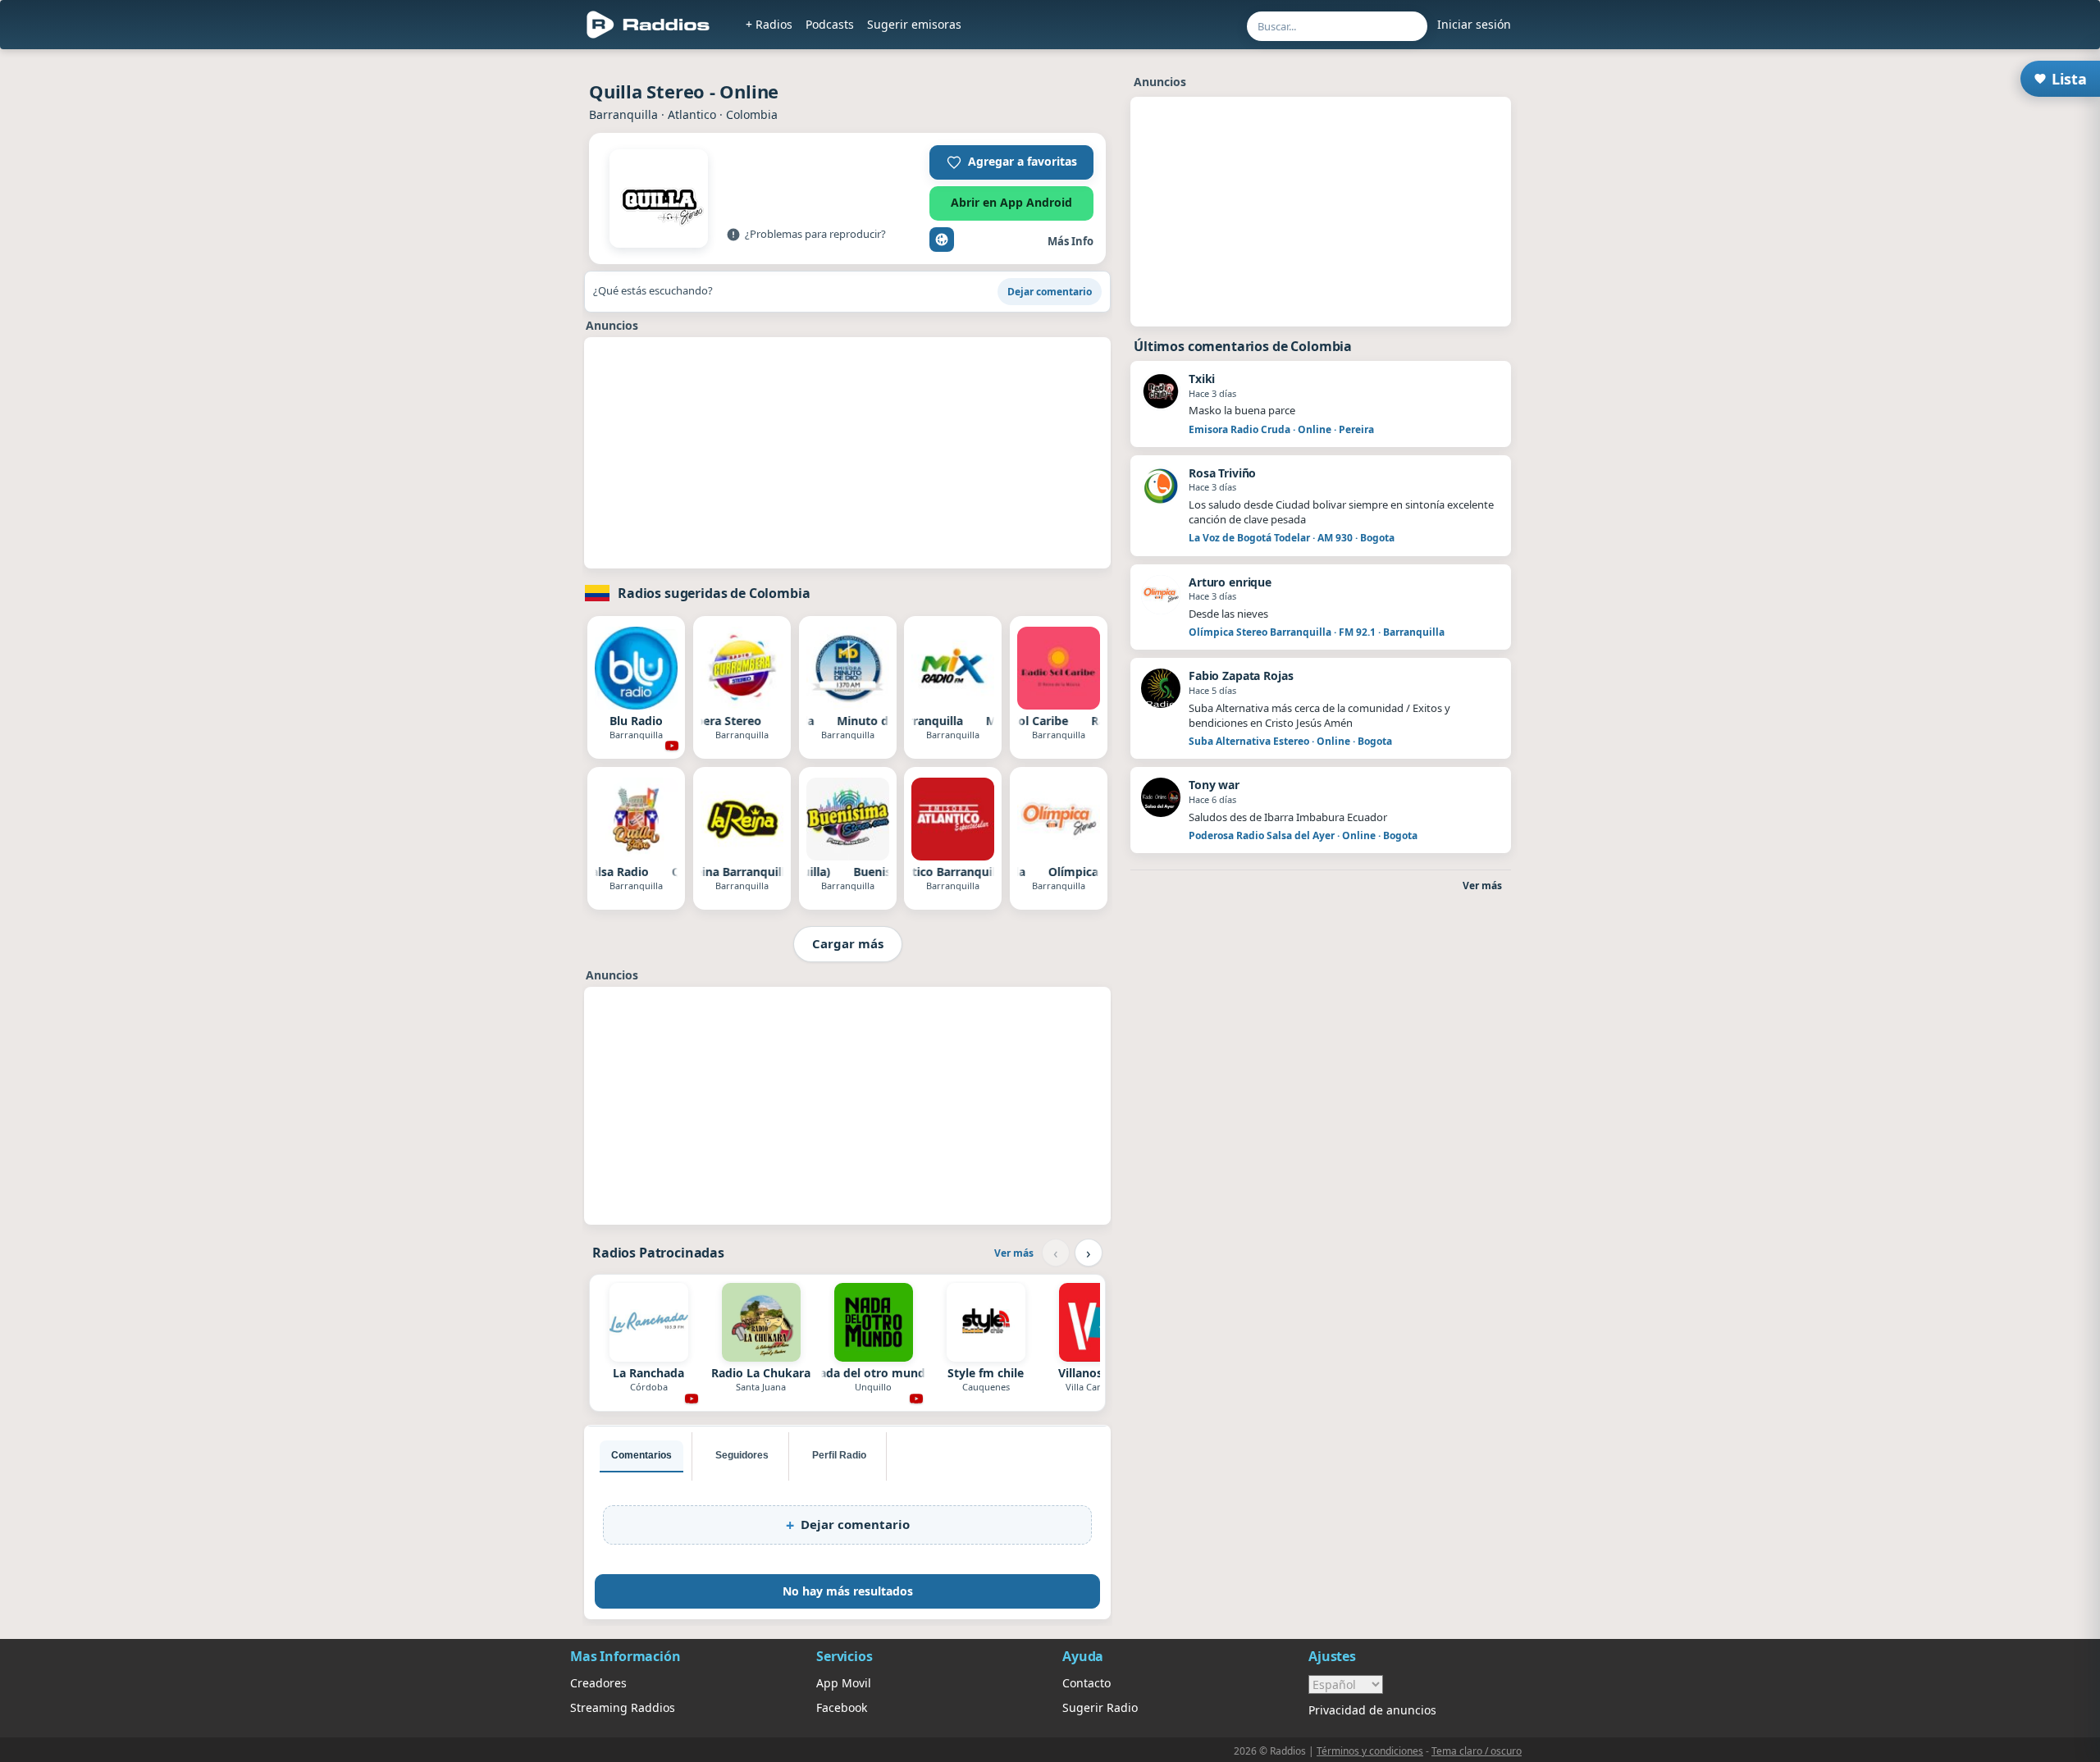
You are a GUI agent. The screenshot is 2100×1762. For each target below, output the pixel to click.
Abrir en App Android (1011, 202)
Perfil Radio (839, 1455)
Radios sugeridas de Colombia (714, 593)
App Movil (844, 1683)
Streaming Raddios (623, 1707)
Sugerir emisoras (914, 24)
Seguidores (742, 1455)
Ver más (1014, 1253)
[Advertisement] (847, 453)
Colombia (752, 114)
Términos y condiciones (1370, 1751)
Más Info (1071, 241)
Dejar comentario (1050, 292)
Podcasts (830, 24)
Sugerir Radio (1100, 1707)
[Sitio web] (942, 240)
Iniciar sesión (1474, 24)
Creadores (598, 1683)
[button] (1011, 162)
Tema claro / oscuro (1477, 1751)
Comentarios (641, 1455)
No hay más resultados (848, 1591)
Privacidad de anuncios (1372, 1710)
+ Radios (769, 24)
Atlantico (692, 114)
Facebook (842, 1707)
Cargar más (848, 943)
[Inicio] (648, 25)
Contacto (1087, 1683)
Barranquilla (623, 114)
